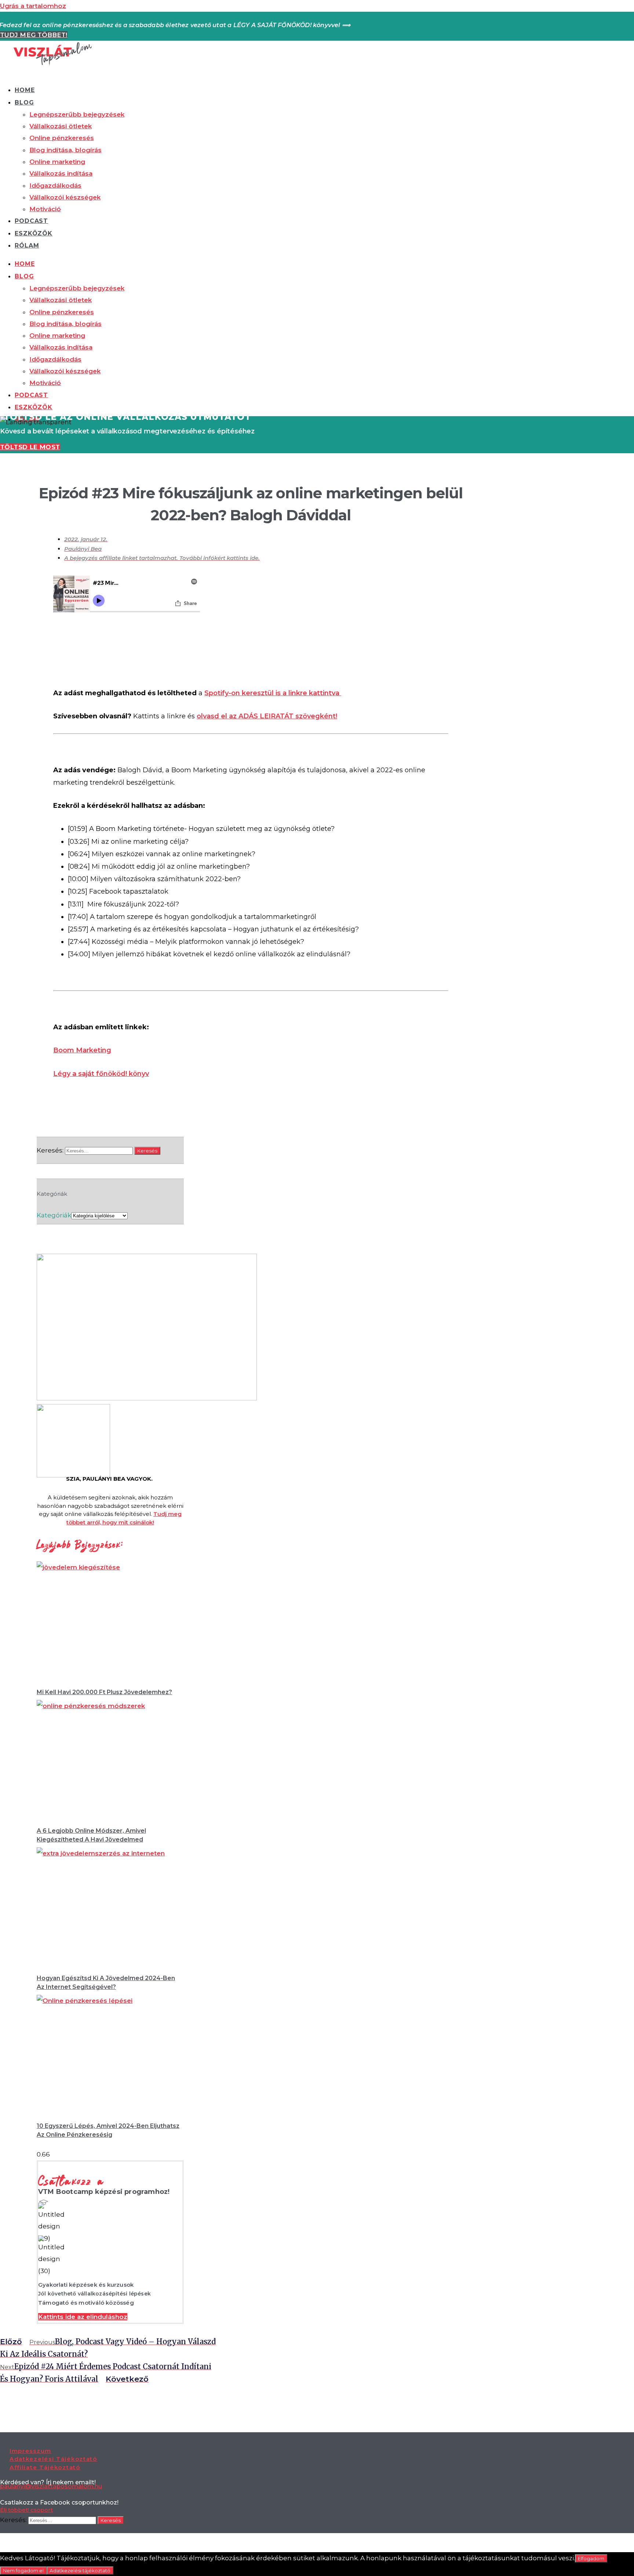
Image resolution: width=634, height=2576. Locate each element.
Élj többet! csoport (26, 2510)
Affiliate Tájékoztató (45, 2467)
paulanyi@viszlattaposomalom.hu (51, 2486)
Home (25, 90)
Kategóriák (54, 1215)
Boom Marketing (82, 1050)
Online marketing (57, 162)
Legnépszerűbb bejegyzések (77, 114)
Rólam (27, 245)
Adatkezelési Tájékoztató (53, 2459)
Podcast (31, 221)
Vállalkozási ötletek (61, 126)
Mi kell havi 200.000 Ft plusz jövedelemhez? (104, 1692)
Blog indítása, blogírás (65, 150)
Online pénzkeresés (62, 138)
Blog (24, 102)
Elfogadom (591, 2558)
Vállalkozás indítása (61, 173)
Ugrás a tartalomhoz (33, 6)
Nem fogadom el (23, 2570)
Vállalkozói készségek (65, 197)
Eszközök (34, 233)
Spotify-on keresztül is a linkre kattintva (273, 693)
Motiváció (45, 209)
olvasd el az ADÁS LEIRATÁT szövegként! (267, 716)
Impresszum (30, 2451)
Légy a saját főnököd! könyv (101, 1074)
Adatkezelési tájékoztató (80, 2570)
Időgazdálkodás (55, 186)
